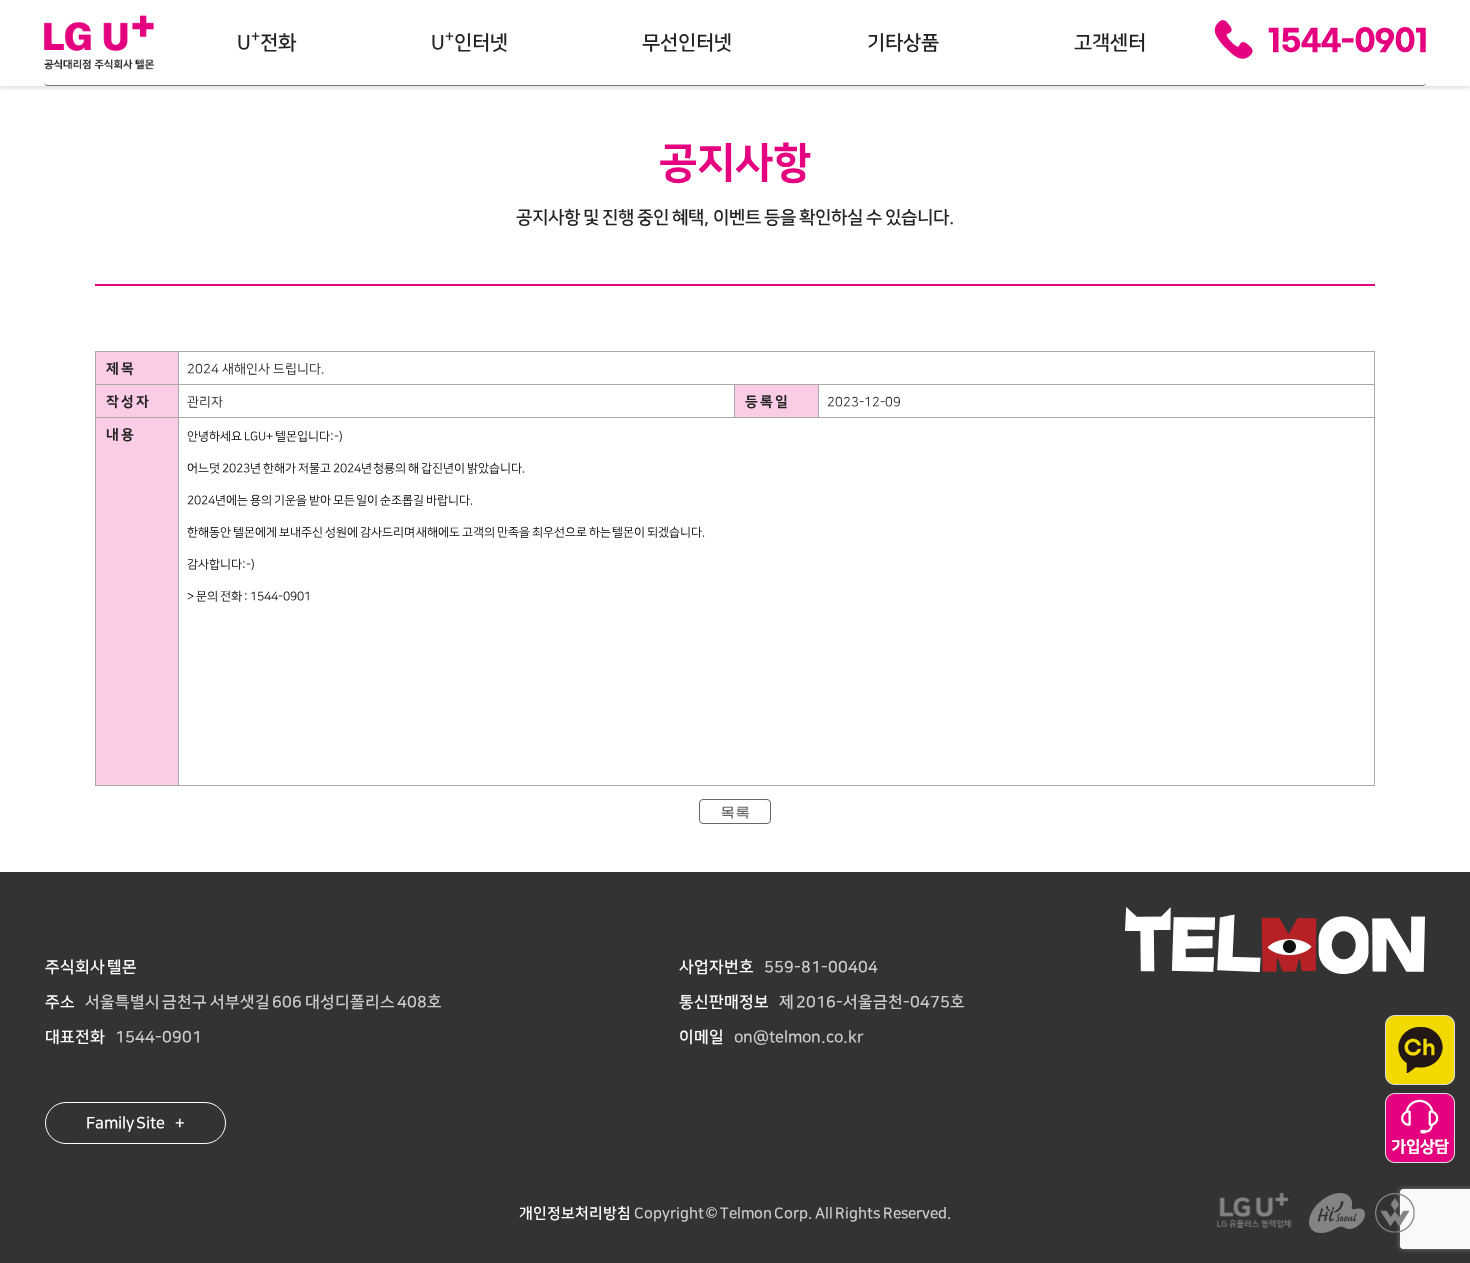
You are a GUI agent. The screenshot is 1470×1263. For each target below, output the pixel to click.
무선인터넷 (687, 43)
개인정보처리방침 (575, 1213)
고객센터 (1110, 43)
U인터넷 (469, 41)
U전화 (266, 41)
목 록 (734, 813)
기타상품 (903, 43)
